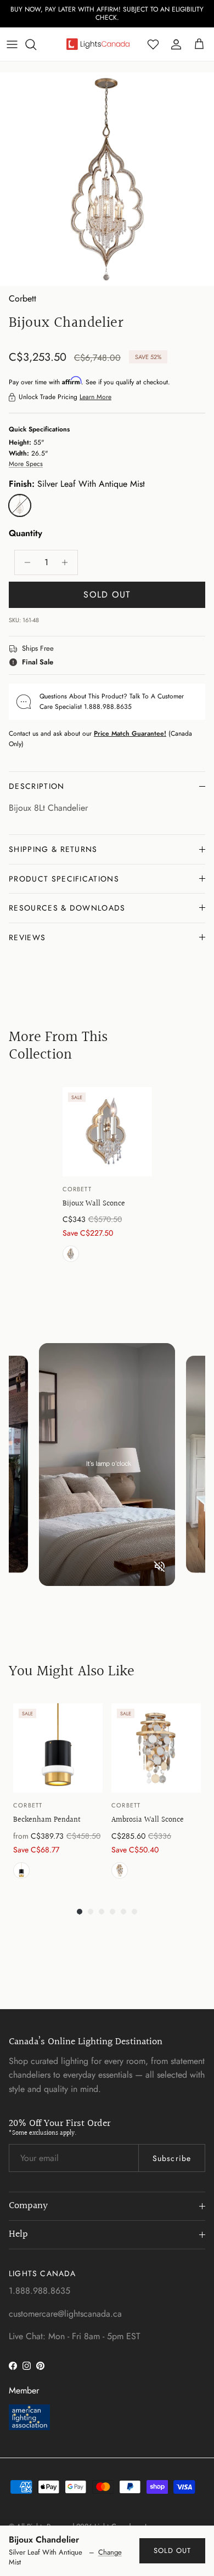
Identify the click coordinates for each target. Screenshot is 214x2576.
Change (110, 2552)
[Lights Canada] (98, 44)
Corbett (22, 298)
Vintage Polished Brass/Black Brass (21, 1870)
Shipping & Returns (53, 849)
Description (37, 786)
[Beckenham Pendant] (58, 1748)
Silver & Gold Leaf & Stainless (120, 1870)
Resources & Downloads (67, 908)
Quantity (26, 533)
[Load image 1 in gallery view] (107, 179)
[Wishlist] (153, 44)
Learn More (95, 397)
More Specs (26, 464)
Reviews (27, 937)
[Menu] (12, 44)
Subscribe (172, 2158)
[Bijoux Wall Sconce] (107, 1132)
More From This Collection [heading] (58, 1046)
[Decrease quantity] (24, 562)
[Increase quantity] (68, 562)
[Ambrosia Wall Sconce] (156, 1748)
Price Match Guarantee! (130, 733)
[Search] (36, 44)
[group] (107, 1177)
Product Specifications (64, 879)
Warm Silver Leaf (71, 1254)
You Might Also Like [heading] (72, 1671)
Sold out (172, 2551)
